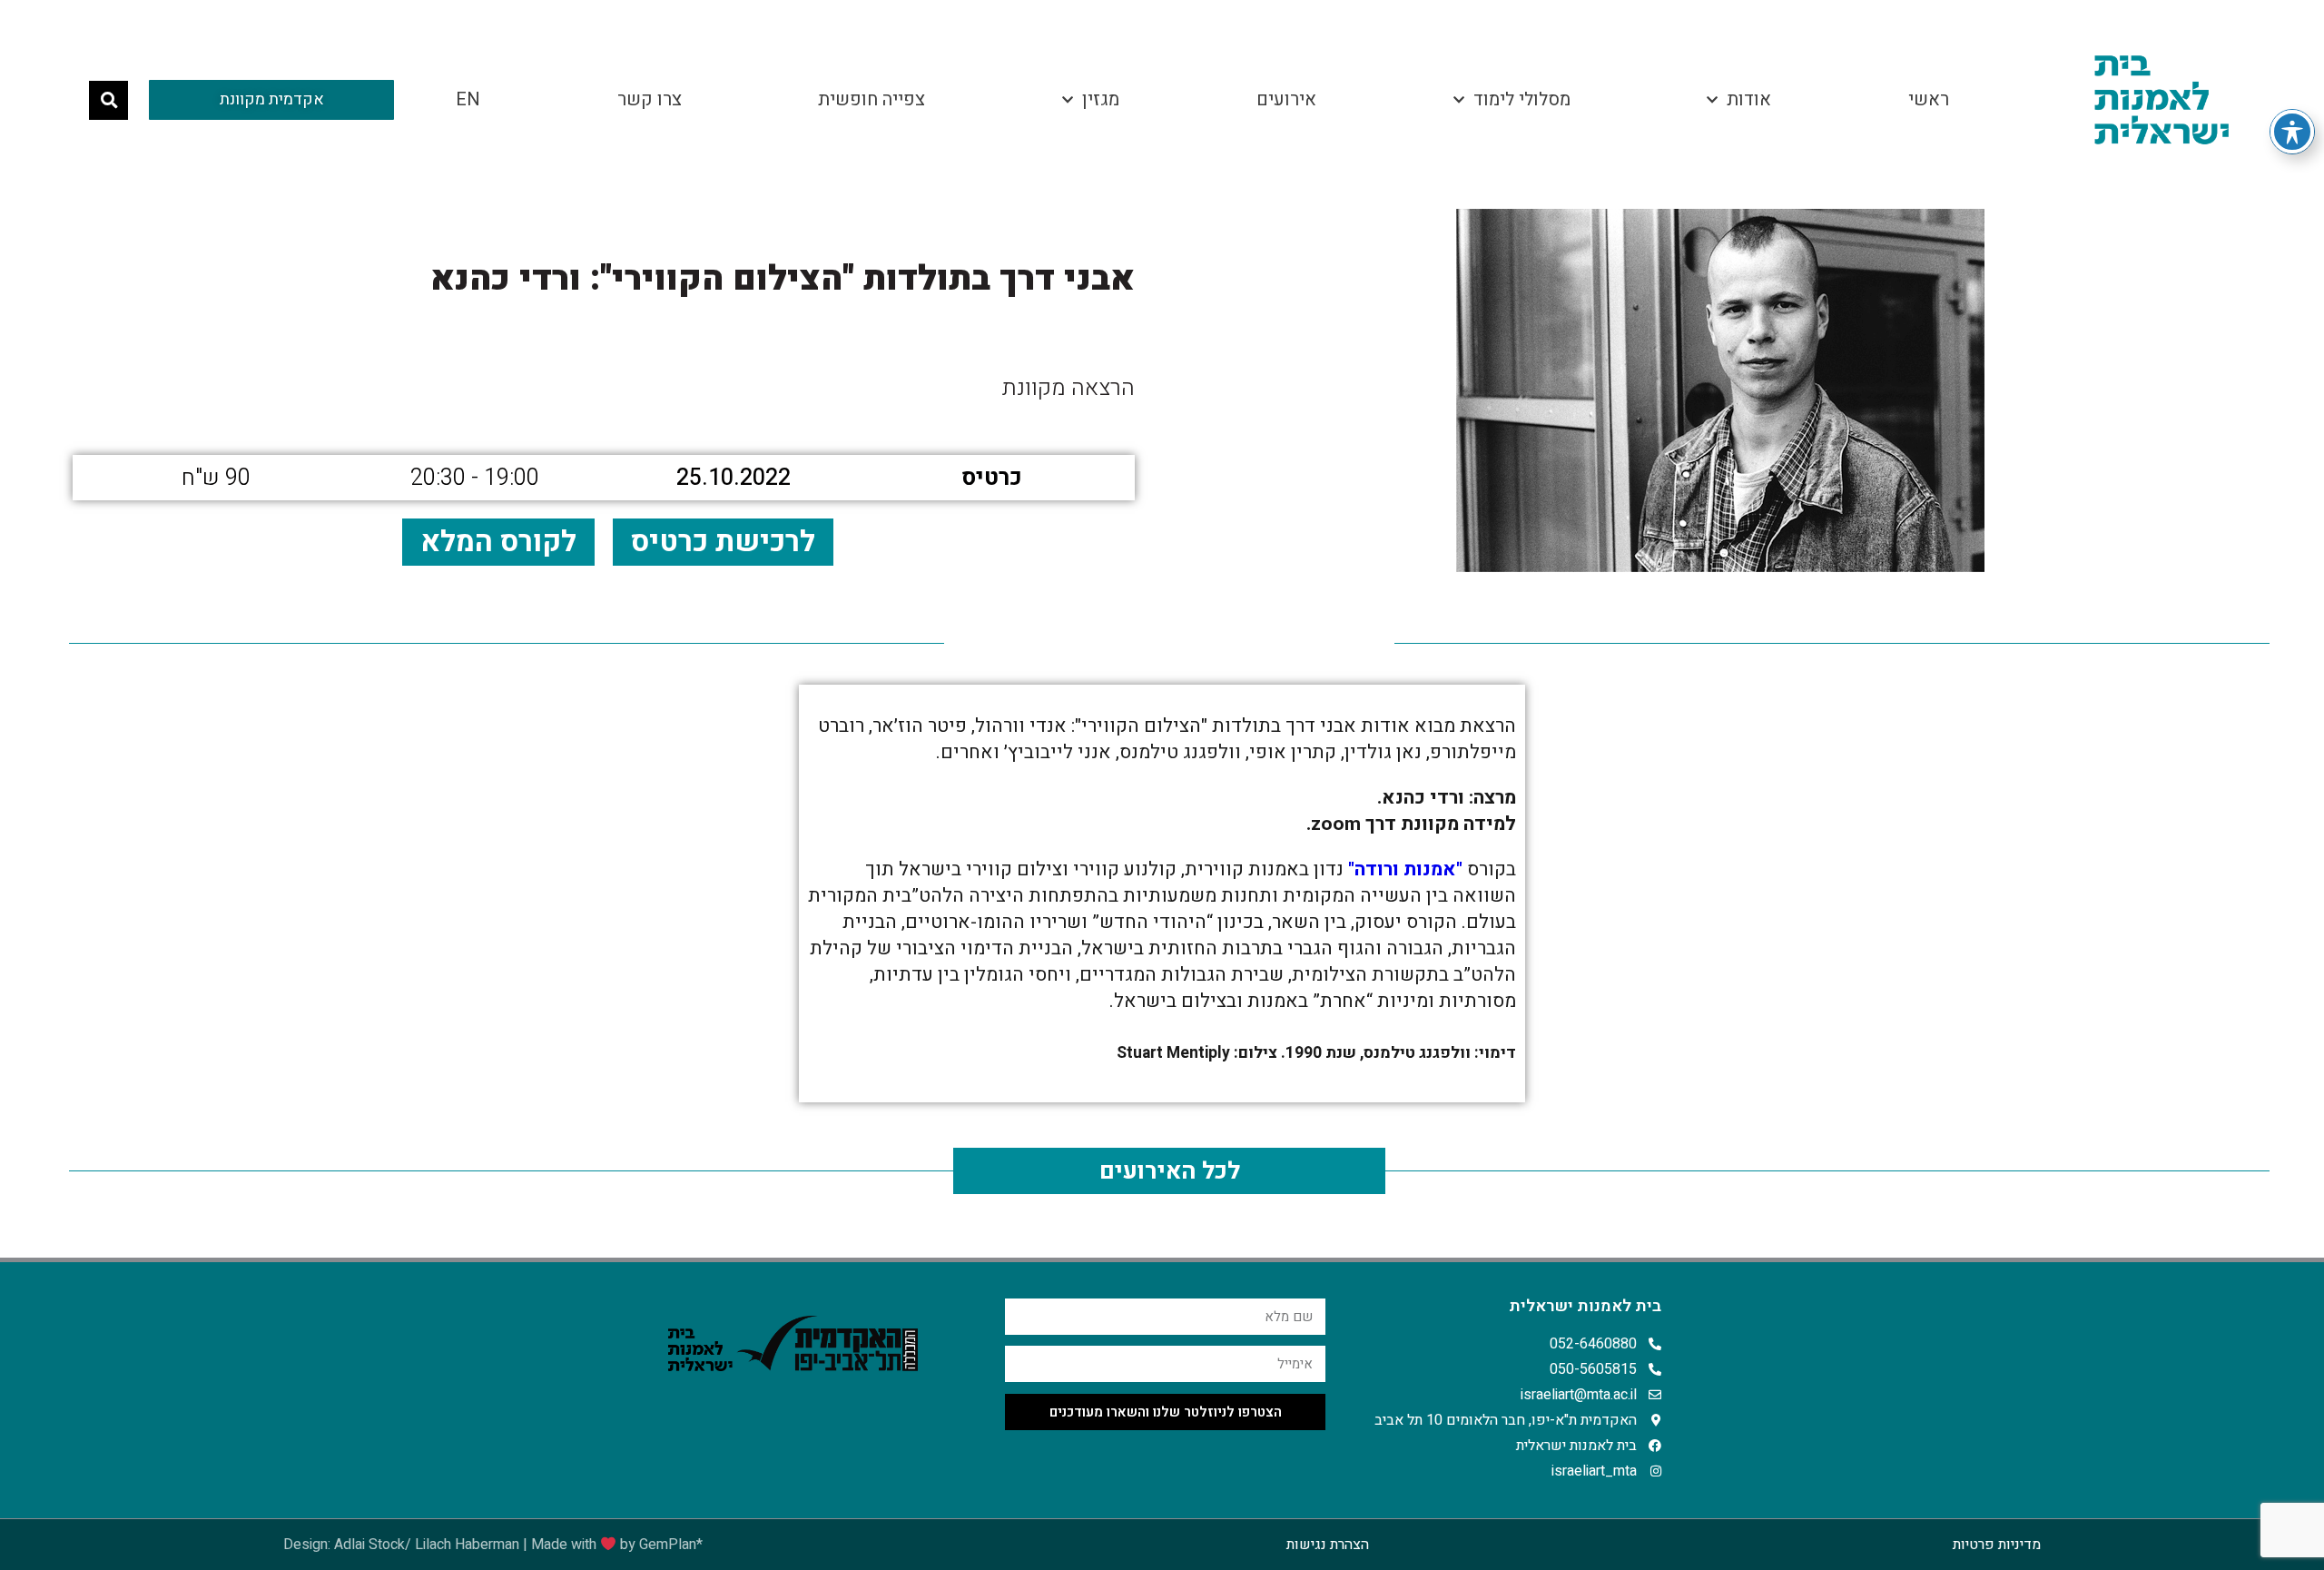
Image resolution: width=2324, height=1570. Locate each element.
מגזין (1101, 99)
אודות (1749, 99)
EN (468, 99)
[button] (108, 100)
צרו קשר (650, 99)
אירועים (1286, 99)
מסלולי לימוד (1522, 99)
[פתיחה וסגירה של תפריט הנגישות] (2292, 132)
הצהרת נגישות (1328, 1545)
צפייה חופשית (871, 99)
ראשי (1929, 99)
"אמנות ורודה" (1405, 869)
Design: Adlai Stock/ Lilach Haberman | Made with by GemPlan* (493, 1545)
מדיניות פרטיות (1997, 1545)
